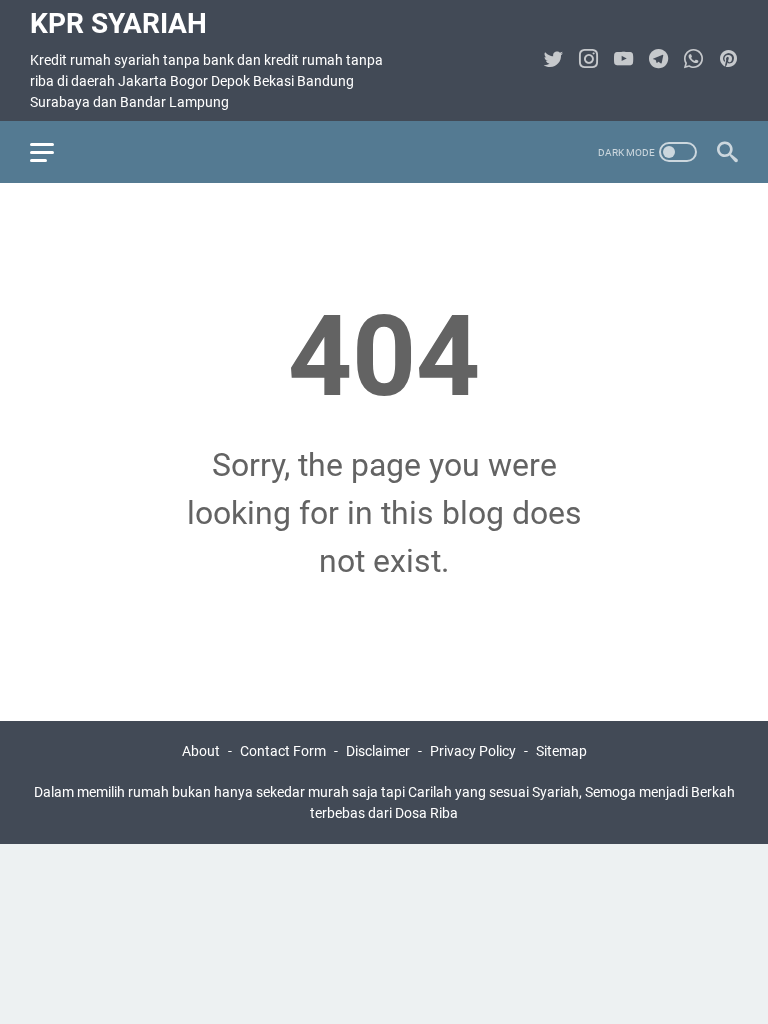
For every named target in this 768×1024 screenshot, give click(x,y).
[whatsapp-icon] (693, 60)
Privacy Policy (473, 751)
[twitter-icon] (553, 60)
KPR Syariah (118, 23)
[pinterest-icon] (728, 60)
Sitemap (561, 751)
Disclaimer (378, 751)
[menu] (54, 152)
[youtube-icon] (623, 60)
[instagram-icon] (588, 60)
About (201, 751)
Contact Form (283, 751)
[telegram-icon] (658, 60)
